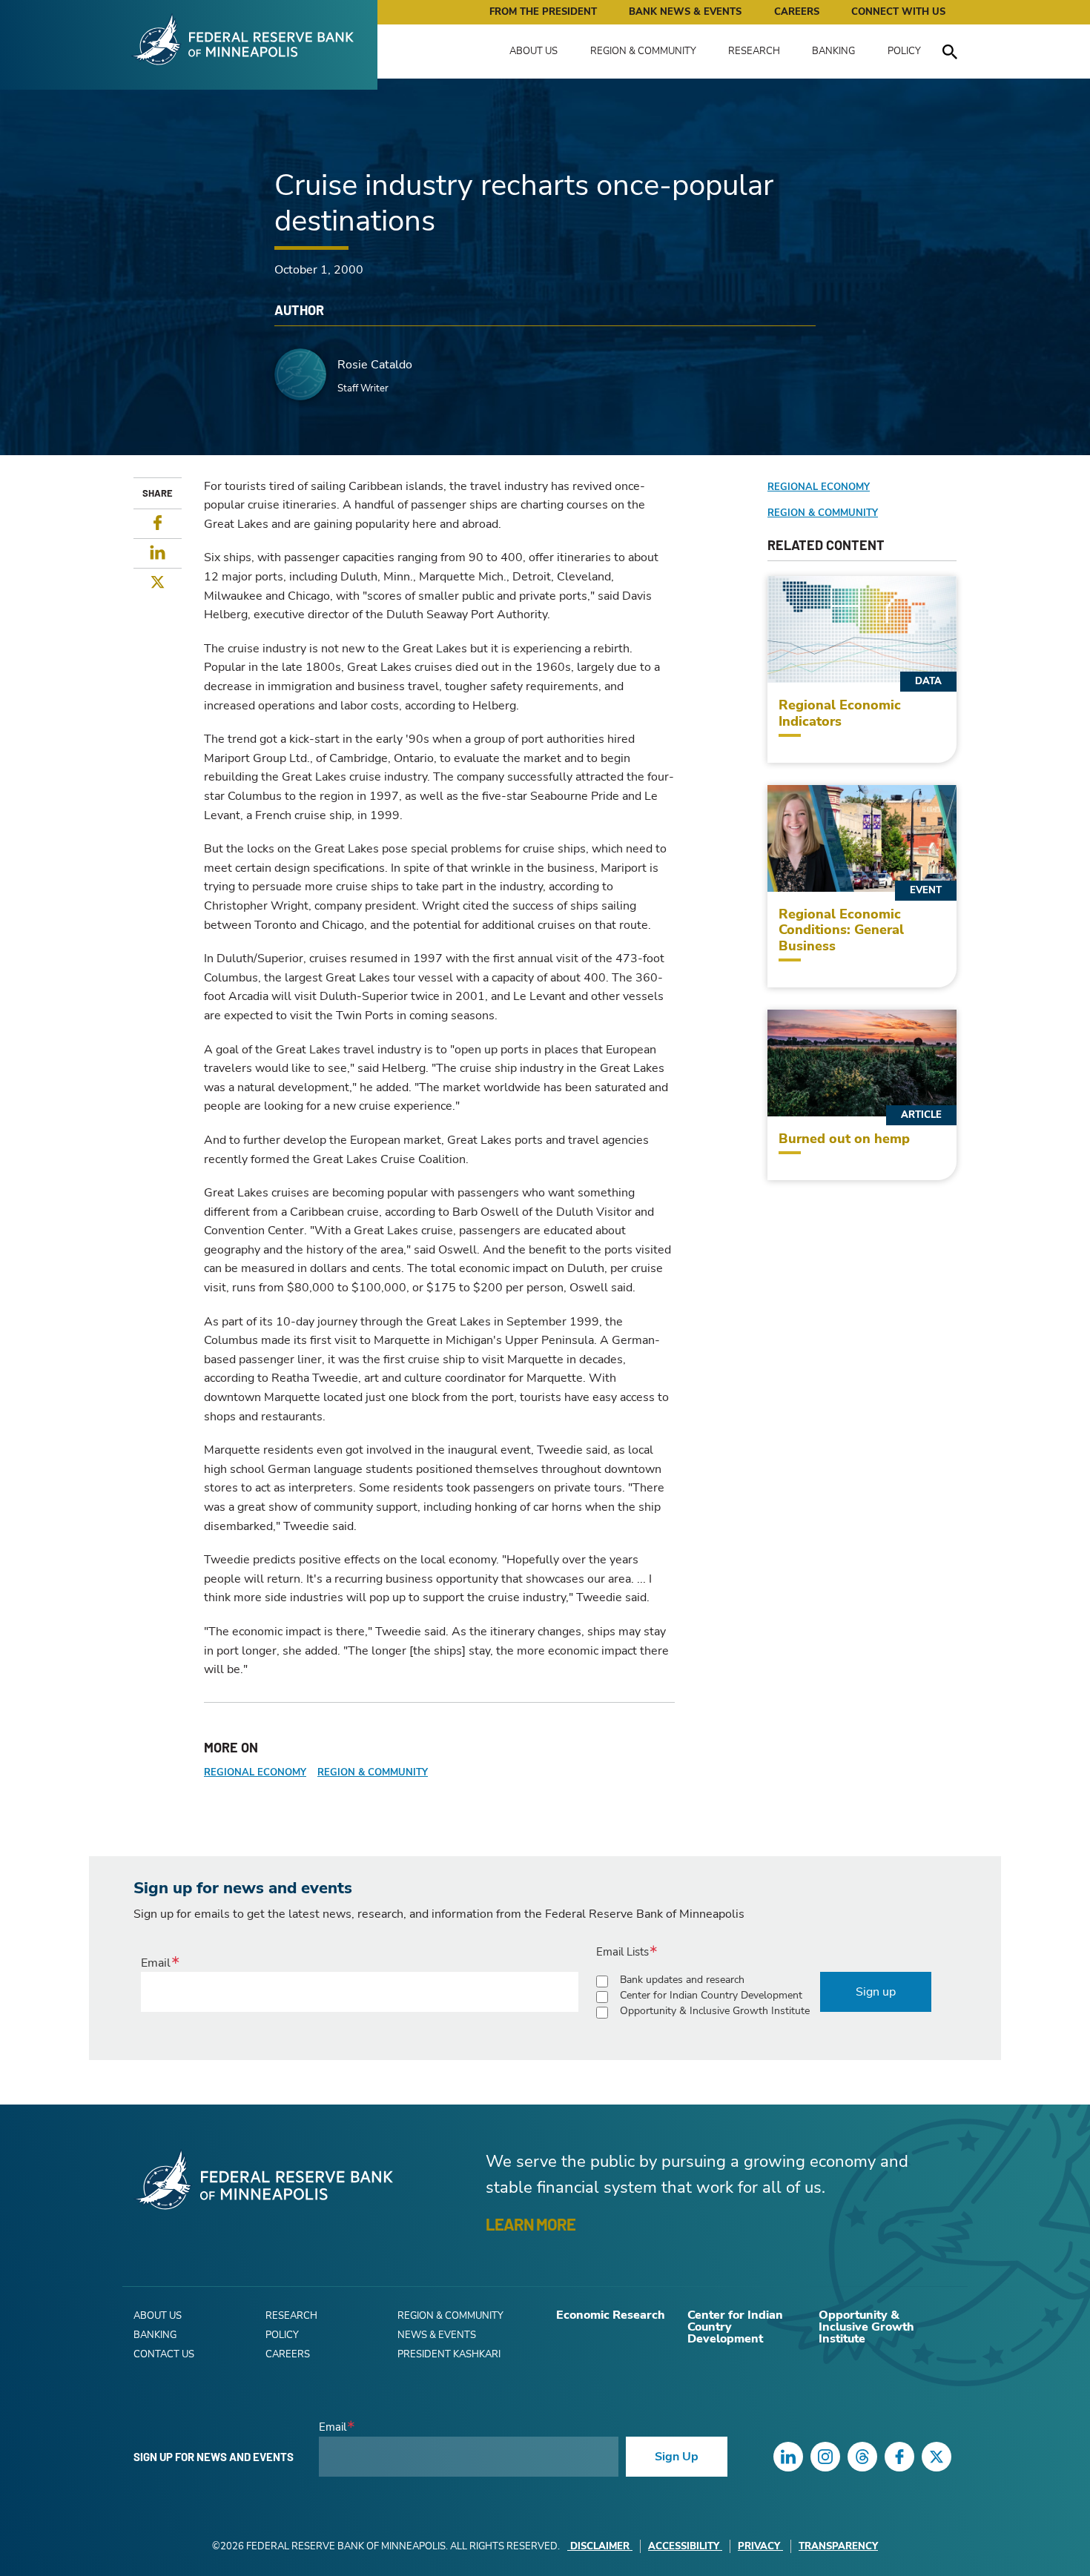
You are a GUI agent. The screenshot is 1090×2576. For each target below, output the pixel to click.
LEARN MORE (531, 2224)
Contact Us (164, 2354)
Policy (904, 51)
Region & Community (643, 51)
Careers (797, 12)
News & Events (437, 2335)
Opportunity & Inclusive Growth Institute (715, 2011)
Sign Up (677, 2457)
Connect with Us (898, 12)
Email (156, 1963)
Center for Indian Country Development (711, 1995)
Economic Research (611, 2315)
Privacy (759, 2546)
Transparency (838, 2546)
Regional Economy (255, 1772)
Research (754, 51)
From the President (543, 12)
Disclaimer (600, 2546)
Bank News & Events (685, 12)
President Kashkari (449, 2354)
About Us (534, 51)
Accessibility (684, 2546)
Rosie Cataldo (375, 365)
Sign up (876, 1992)
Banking (833, 51)
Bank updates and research (682, 1980)
